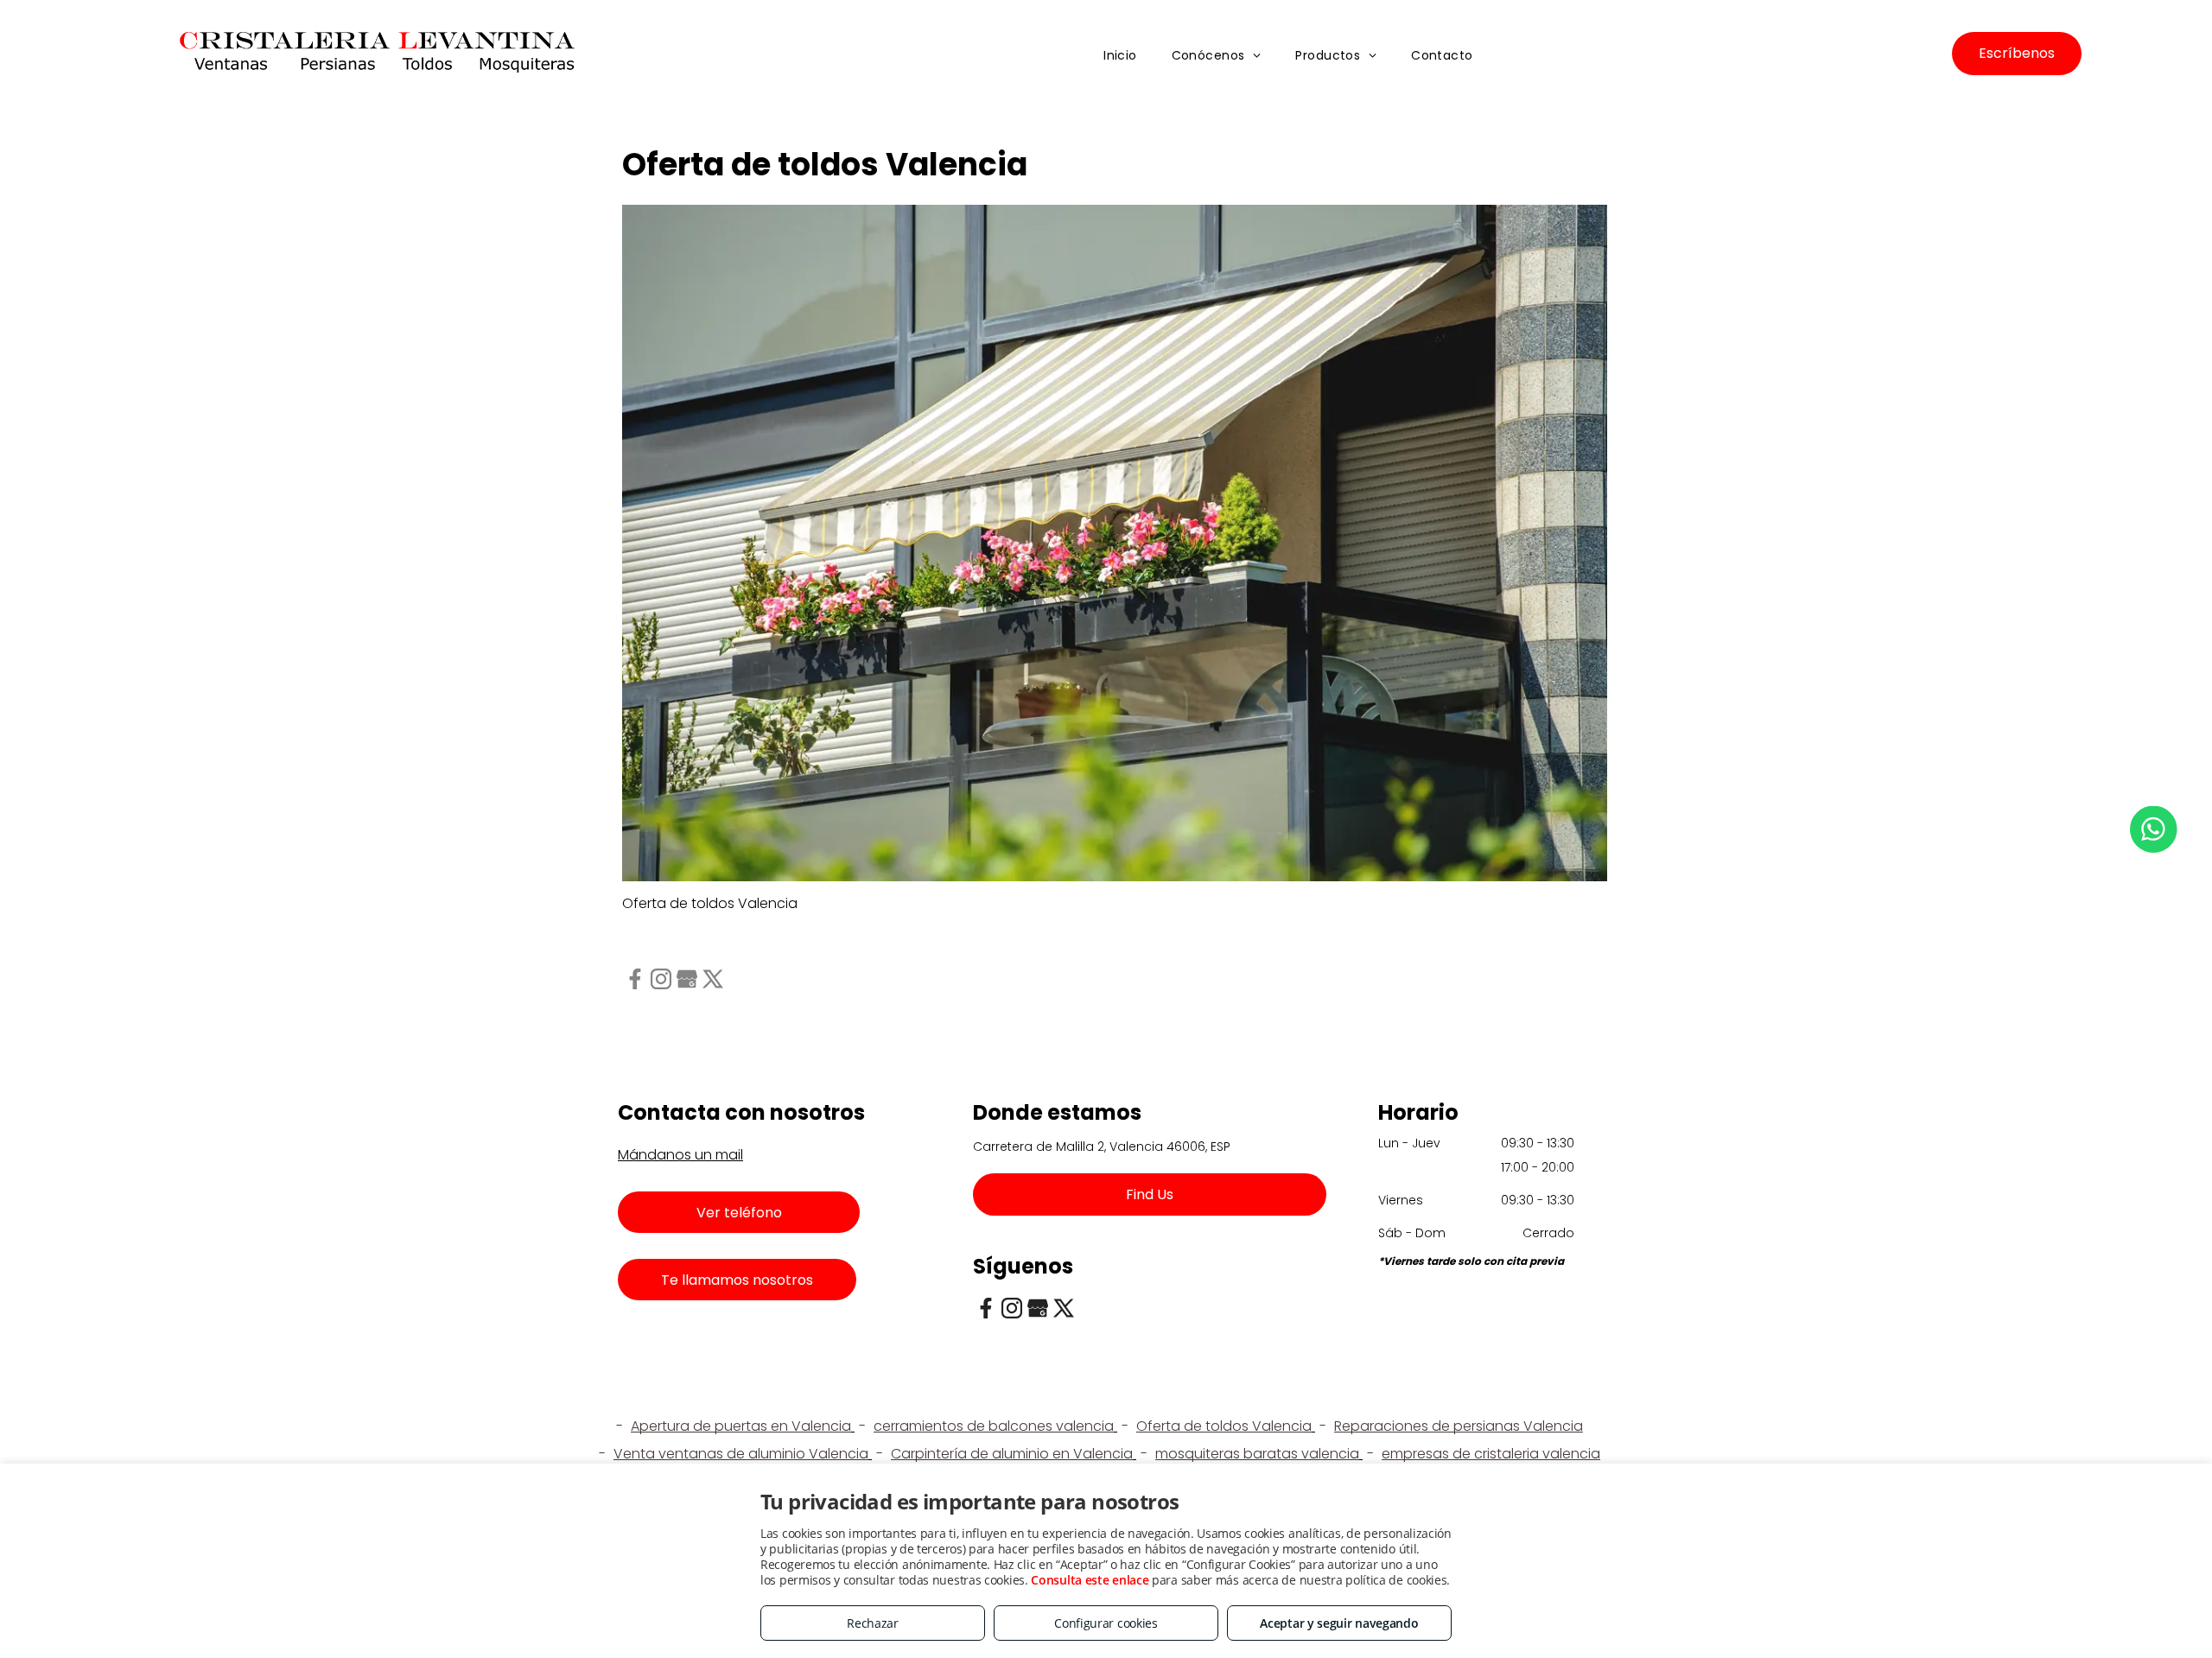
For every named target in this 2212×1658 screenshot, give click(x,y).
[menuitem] (1120, 57)
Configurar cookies (1106, 1623)
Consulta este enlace (1090, 1580)
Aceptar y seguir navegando (1339, 1623)
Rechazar (873, 1623)
